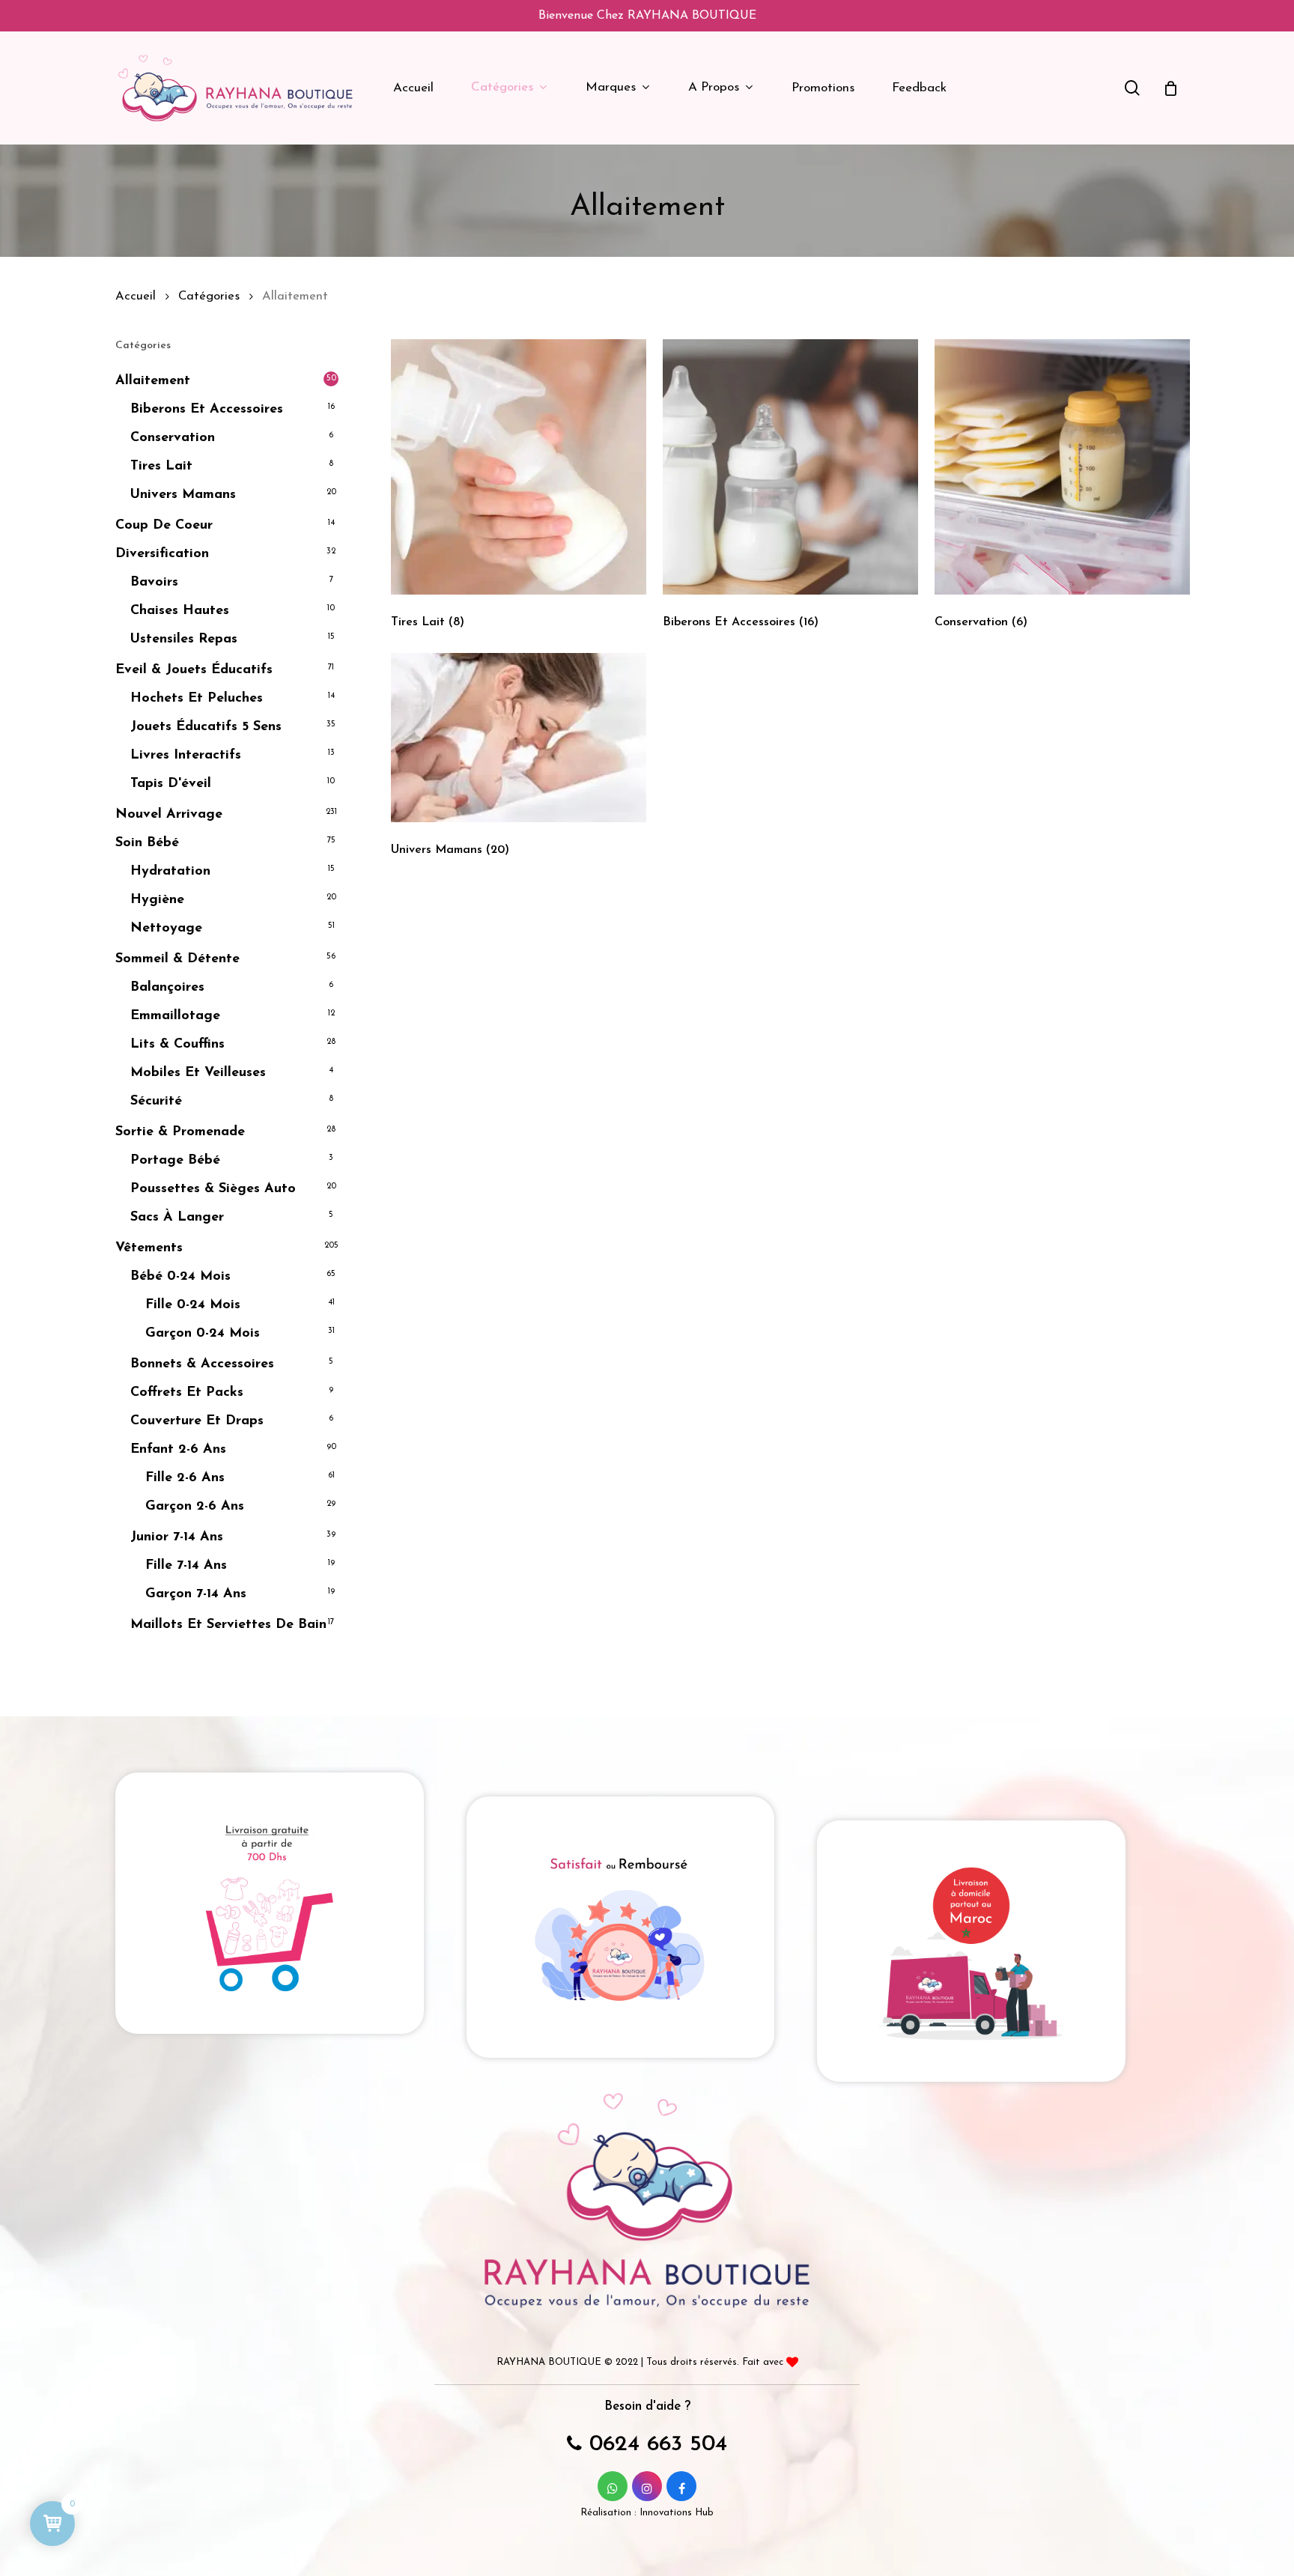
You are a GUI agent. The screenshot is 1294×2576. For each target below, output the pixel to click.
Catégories (209, 297)
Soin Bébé (147, 843)
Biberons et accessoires (207, 410)
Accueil (136, 297)
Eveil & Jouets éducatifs (194, 670)
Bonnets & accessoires (202, 1364)
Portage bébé (175, 1161)
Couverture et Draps (197, 1421)
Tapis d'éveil (171, 784)
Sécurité (156, 1102)
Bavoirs (154, 583)
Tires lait (161, 467)
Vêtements (149, 1248)
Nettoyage (166, 929)
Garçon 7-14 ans (196, 1594)
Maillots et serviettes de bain (228, 1625)
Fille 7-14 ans (186, 1566)
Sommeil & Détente (177, 959)
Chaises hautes (180, 611)
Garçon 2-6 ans (195, 1507)
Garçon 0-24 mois (203, 1334)
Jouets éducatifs (206, 727)
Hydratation (170, 872)
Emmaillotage (175, 1016)
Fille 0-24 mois (193, 1305)
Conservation (173, 438)
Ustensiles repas (184, 640)
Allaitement (153, 381)
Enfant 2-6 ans (178, 1450)
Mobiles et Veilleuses (198, 1073)
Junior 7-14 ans (177, 1537)
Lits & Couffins (177, 1045)
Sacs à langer (177, 1218)
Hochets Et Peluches (197, 699)
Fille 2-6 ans (185, 1478)
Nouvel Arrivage (169, 815)
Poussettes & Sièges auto (213, 1189)
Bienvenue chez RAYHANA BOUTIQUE (647, 16)
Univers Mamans (183, 495)
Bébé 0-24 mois (180, 1277)
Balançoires (167, 988)
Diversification (162, 554)
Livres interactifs (186, 756)
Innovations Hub (677, 2513)
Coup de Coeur (164, 526)
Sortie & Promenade (180, 1132)
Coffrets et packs (187, 1393)
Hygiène (157, 900)
